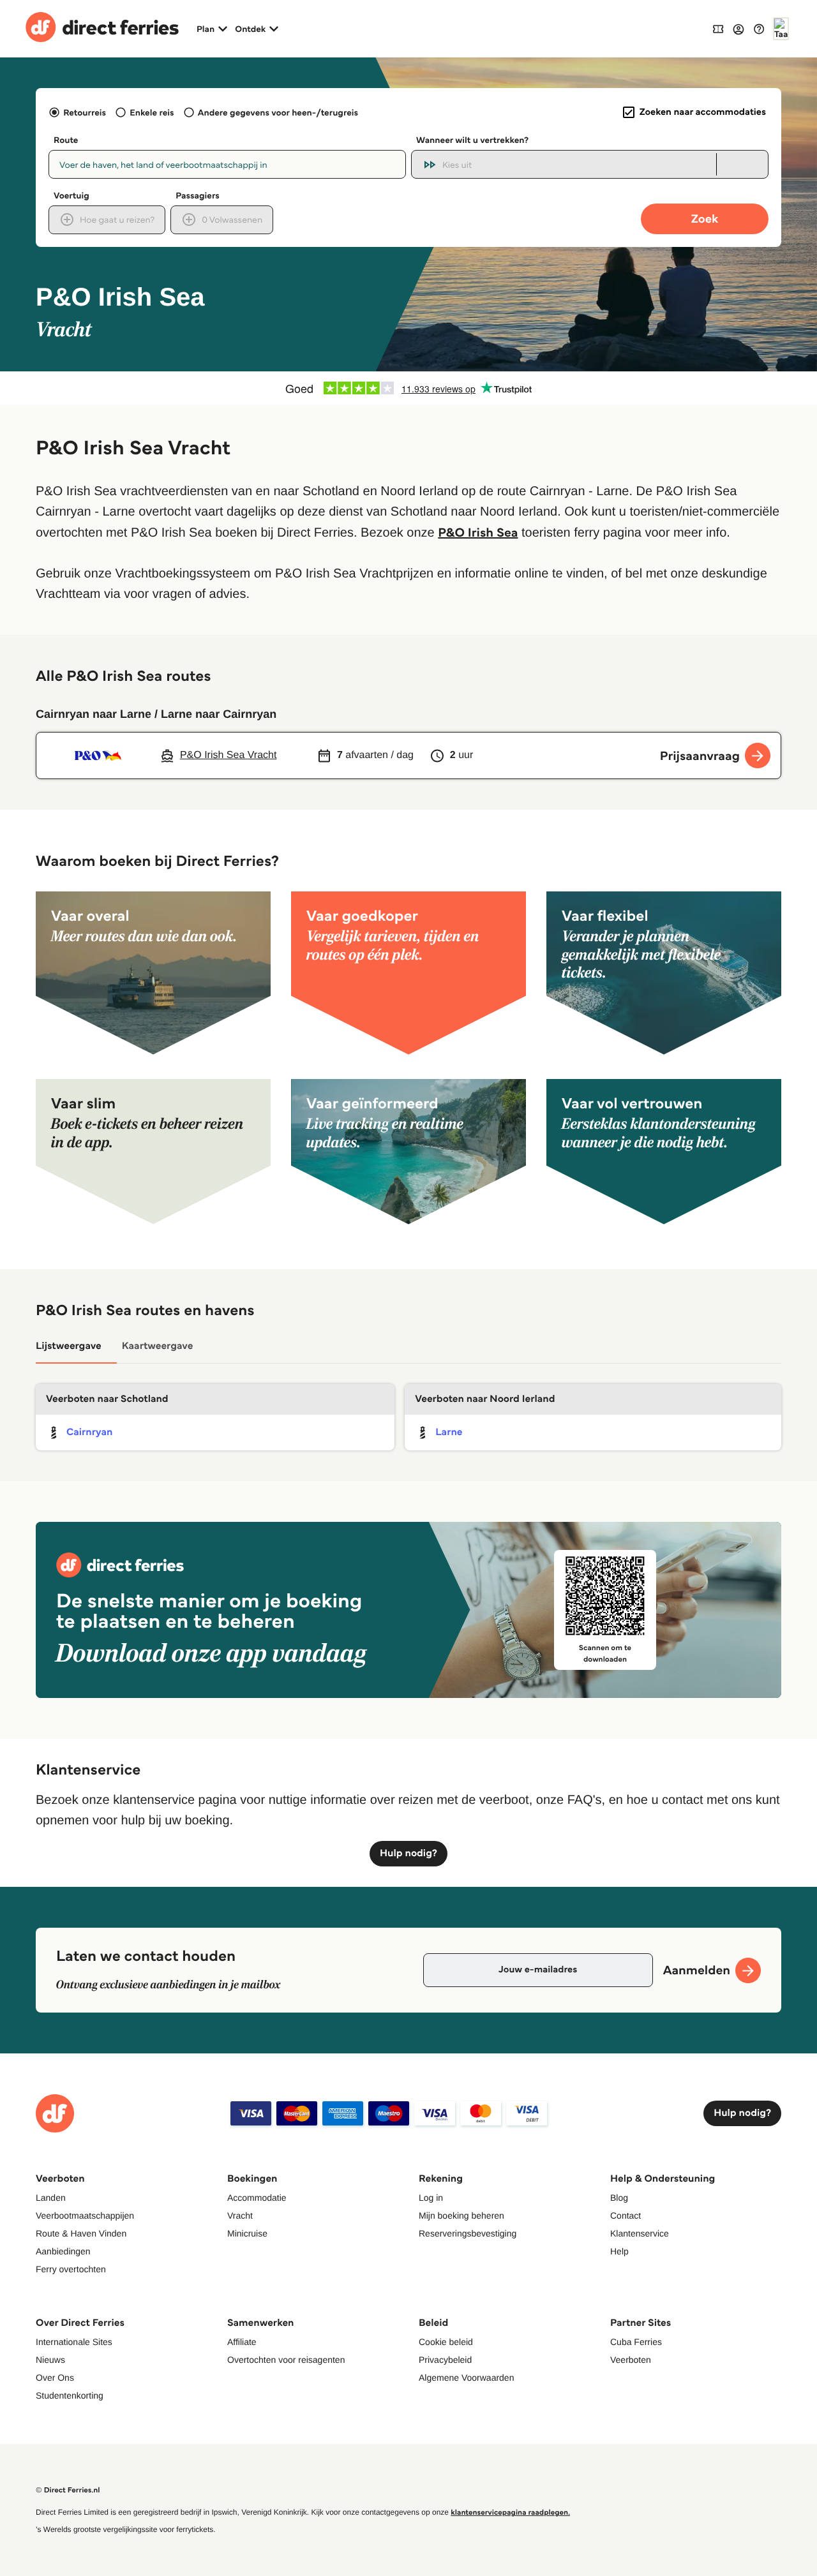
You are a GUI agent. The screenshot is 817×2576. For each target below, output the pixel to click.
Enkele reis (152, 112)
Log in (431, 2198)
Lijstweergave (69, 1346)
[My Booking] (718, 28)
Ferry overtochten (71, 2269)
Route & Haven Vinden (81, 2233)
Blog (619, 2198)
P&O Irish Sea (478, 532)
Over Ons (55, 2378)
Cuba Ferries (636, 2342)
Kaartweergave (158, 1346)
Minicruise (247, 2233)
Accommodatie (257, 2198)
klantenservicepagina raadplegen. (510, 2513)
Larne (449, 1432)
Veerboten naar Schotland (107, 1399)
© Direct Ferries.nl (68, 2490)
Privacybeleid (445, 2360)
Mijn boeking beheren (461, 2215)
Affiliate (242, 2342)
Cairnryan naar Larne (94, 714)
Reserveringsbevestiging (468, 2233)
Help (619, 2251)
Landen (51, 2198)
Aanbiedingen (63, 2251)
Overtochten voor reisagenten (286, 2360)
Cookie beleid (446, 2342)
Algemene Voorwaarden (466, 2378)
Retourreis (85, 112)
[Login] (738, 29)
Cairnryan (89, 1432)
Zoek (705, 219)
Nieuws (50, 2360)
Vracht (240, 2215)
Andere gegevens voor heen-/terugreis (278, 112)
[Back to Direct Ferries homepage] (102, 29)
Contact (626, 2215)
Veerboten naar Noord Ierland (485, 1399)
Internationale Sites (74, 2342)
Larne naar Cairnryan (219, 714)
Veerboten (631, 2360)
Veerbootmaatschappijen (85, 2215)
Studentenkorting (70, 2395)
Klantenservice (640, 2233)
